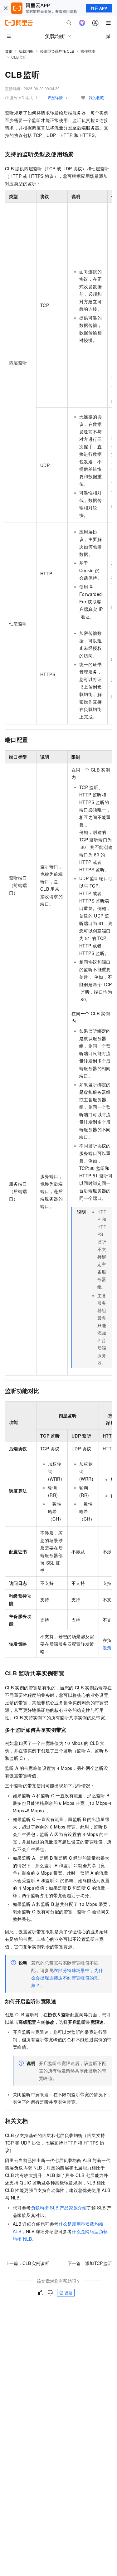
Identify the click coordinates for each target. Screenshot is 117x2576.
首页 (9, 51)
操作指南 (88, 51)
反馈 (69, 2293)
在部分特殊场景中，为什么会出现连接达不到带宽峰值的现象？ (67, 1978)
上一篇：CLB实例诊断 (27, 2263)
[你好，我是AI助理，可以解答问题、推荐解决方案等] (82, 23)
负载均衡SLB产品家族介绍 (59, 2208)
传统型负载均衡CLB (57, 51)
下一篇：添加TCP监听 (90, 2263)
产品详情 (55, 97)
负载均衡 (26, 51)
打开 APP (99, 8)
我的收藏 (96, 97)
